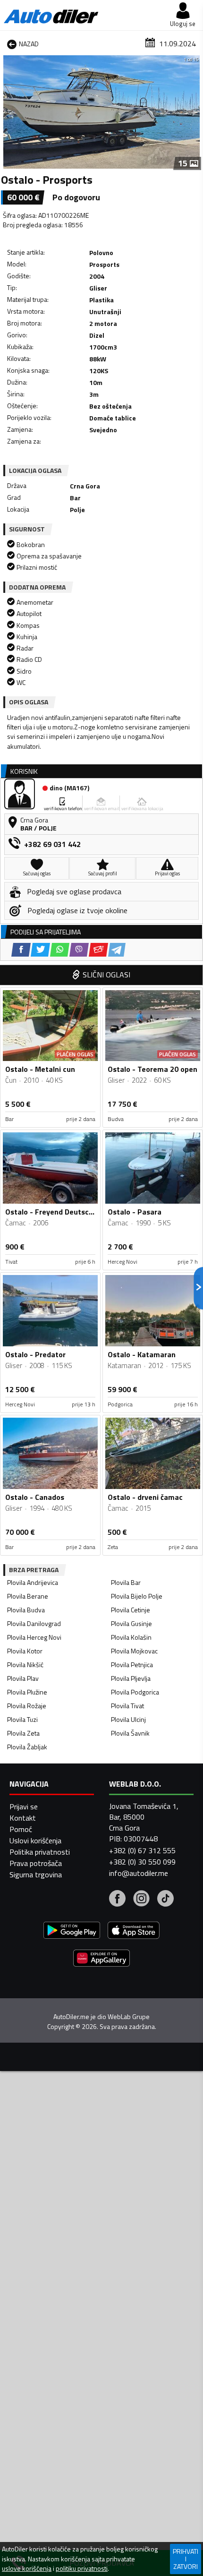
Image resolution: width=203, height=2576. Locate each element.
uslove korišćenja (27, 2568)
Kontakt (23, 1818)
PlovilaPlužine (27, 1692)
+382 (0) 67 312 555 (142, 1850)
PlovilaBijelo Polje (137, 1596)
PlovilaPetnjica (132, 1665)
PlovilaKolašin (131, 1637)
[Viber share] (79, 950)
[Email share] (98, 950)
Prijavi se (24, 1806)
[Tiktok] (165, 1900)
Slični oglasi (106, 975)
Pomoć (21, 1829)
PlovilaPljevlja (131, 1678)
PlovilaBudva (26, 1610)
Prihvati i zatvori (186, 2559)
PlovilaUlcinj (128, 1719)
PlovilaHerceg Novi (34, 1637)
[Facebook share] (21, 950)
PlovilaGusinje (131, 1623)
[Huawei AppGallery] (101, 1959)
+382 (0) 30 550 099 (142, 1862)
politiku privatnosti (82, 2568)
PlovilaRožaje (27, 1706)
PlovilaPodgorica (135, 1692)
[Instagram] (141, 1900)
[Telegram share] (117, 950)
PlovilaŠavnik (130, 1733)
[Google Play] (72, 1931)
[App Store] (134, 1931)
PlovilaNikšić (25, 1665)
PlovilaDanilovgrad (34, 1623)
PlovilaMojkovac (134, 1651)
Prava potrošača (36, 1863)
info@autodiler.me (139, 1873)
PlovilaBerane (28, 1596)
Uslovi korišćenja (35, 1840)
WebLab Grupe (129, 2017)
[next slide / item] (195, 112)
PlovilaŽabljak (27, 1747)
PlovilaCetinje (131, 1610)
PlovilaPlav (23, 1678)
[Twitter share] (40, 950)
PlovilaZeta (23, 1733)
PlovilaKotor (25, 1651)
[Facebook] (117, 1900)
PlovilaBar (126, 1582)
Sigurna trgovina (36, 1874)
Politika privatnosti (40, 1852)
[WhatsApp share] (60, 950)
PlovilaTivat (127, 1706)
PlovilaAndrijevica (33, 1582)
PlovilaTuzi (22, 1719)
